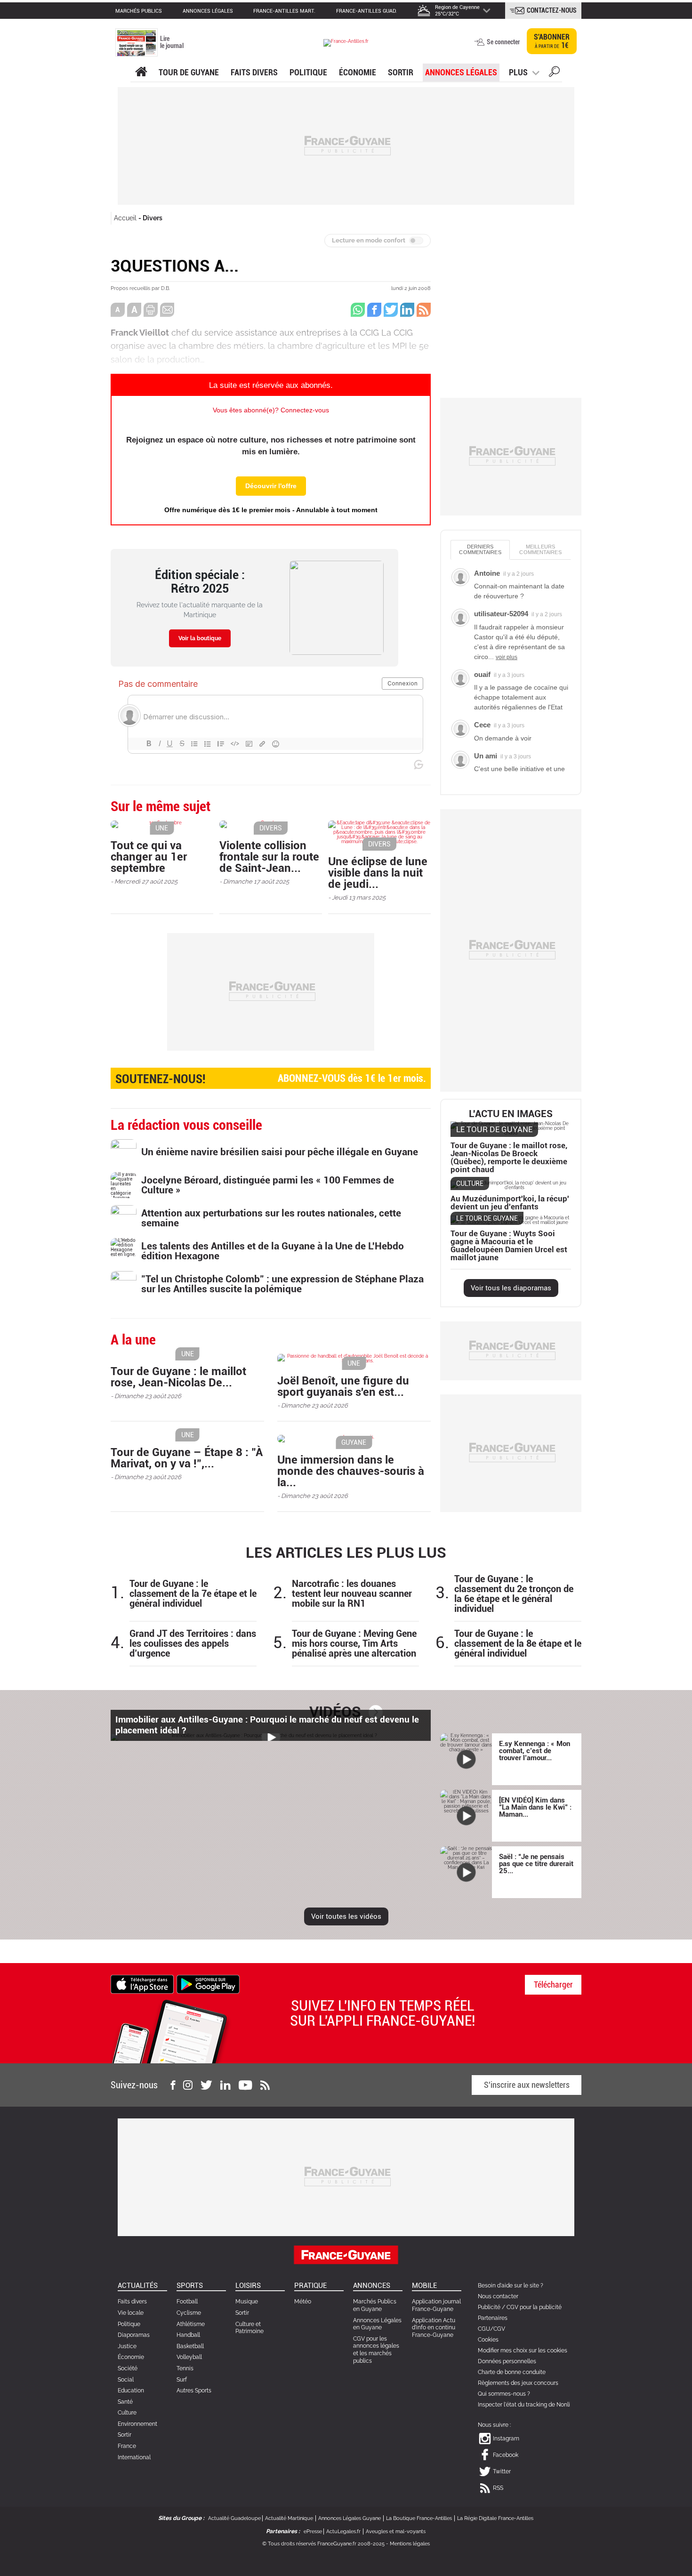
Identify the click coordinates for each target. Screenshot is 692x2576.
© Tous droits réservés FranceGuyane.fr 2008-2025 (323, 2544)
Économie (358, 72)
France (127, 2446)
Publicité (489, 2307)
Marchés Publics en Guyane (375, 2305)
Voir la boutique (200, 638)
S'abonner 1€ (552, 41)
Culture (127, 2413)
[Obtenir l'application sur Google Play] (208, 1984)
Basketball (190, 2346)
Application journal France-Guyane (436, 2305)
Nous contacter (498, 2296)
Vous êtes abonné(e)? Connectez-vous (271, 410)
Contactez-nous (552, 10)
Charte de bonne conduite (512, 2372)
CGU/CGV (491, 2329)
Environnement (137, 2424)
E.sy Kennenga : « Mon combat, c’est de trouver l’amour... (535, 1751)
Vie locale (131, 2313)
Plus (518, 72)
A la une (141, 72)
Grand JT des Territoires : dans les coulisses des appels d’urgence (193, 1644)
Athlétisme (191, 2324)
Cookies (488, 2340)
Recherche (554, 73)
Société (128, 2368)
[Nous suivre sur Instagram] (188, 2085)
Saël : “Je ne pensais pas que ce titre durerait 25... (536, 1864)
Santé (125, 2402)
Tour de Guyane (189, 72)
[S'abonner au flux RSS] (265, 2085)
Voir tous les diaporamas (511, 1288)
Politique (308, 72)
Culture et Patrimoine (249, 2328)
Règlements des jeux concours (518, 2383)
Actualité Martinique (289, 2518)
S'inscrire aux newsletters (527, 2085)
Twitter (502, 2471)
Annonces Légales (461, 72)
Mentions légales (410, 2544)
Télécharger (553, 1984)
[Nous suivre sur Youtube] (245, 2085)
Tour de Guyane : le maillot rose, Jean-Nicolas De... (178, 1377)
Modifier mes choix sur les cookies (523, 2351)
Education (131, 2391)
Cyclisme (189, 2313)
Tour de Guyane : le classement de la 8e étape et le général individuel (518, 1644)
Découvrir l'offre (271, 486)
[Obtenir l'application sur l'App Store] (142, 1984)
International (134, 2457)
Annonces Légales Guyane (350, 2518)
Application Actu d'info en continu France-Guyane (434, 2328)
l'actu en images (511, 1114)
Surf (182, 2380)
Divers (153, 218)
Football (187, 2302)
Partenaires (493, 2318)
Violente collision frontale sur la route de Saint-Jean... (269, 857)
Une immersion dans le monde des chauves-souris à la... (351, 1471)
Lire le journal (172, 42)
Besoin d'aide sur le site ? (511, 2286)
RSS (498, 2488)
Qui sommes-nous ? (504, 2394)
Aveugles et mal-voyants (396, 2532)
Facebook (506, 2455)
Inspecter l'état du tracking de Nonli (524, 2405)
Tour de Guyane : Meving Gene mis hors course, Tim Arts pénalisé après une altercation (354, 1644)
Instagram (506, 2439)
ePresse (313, 2532)
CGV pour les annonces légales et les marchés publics (376, 2350)
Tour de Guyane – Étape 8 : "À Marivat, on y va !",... (187, 1458)
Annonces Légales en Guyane (377, 2324)
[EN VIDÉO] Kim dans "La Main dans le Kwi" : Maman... (535, 1807)
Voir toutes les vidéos (346, 1916)
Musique (247, 2302)
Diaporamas (134, 2335)
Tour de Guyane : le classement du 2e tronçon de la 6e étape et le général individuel (514, 1594)
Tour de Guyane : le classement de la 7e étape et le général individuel (193, 1594)
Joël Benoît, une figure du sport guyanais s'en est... (343, 1386)
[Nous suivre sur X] (206, 2085)
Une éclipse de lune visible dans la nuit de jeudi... (378, 873)
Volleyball (189, 2357)
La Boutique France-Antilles (419, 2518)
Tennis (185, 2368)
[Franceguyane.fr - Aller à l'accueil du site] (346, 43)
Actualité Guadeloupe (234, 2518)
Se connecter (503, 42)
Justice (127, 2346)
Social (126, 2380)
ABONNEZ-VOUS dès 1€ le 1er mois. (271, 1079)
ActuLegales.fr (343, 2532)
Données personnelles (507, 2361)
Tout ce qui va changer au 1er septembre (149, 857)
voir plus (507, 657)
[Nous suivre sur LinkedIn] (225, 2085)
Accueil (125, 218)
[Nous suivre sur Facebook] (173, 2085)
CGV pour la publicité (534, 2307)
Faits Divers (254, 72)
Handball (188, 2335)
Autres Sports (194, 2391)
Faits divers (132, 2302)
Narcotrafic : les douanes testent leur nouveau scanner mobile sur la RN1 (352, 1594)
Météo (303, 2302)
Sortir (401, 72)
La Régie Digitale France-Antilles (495, 2518)
